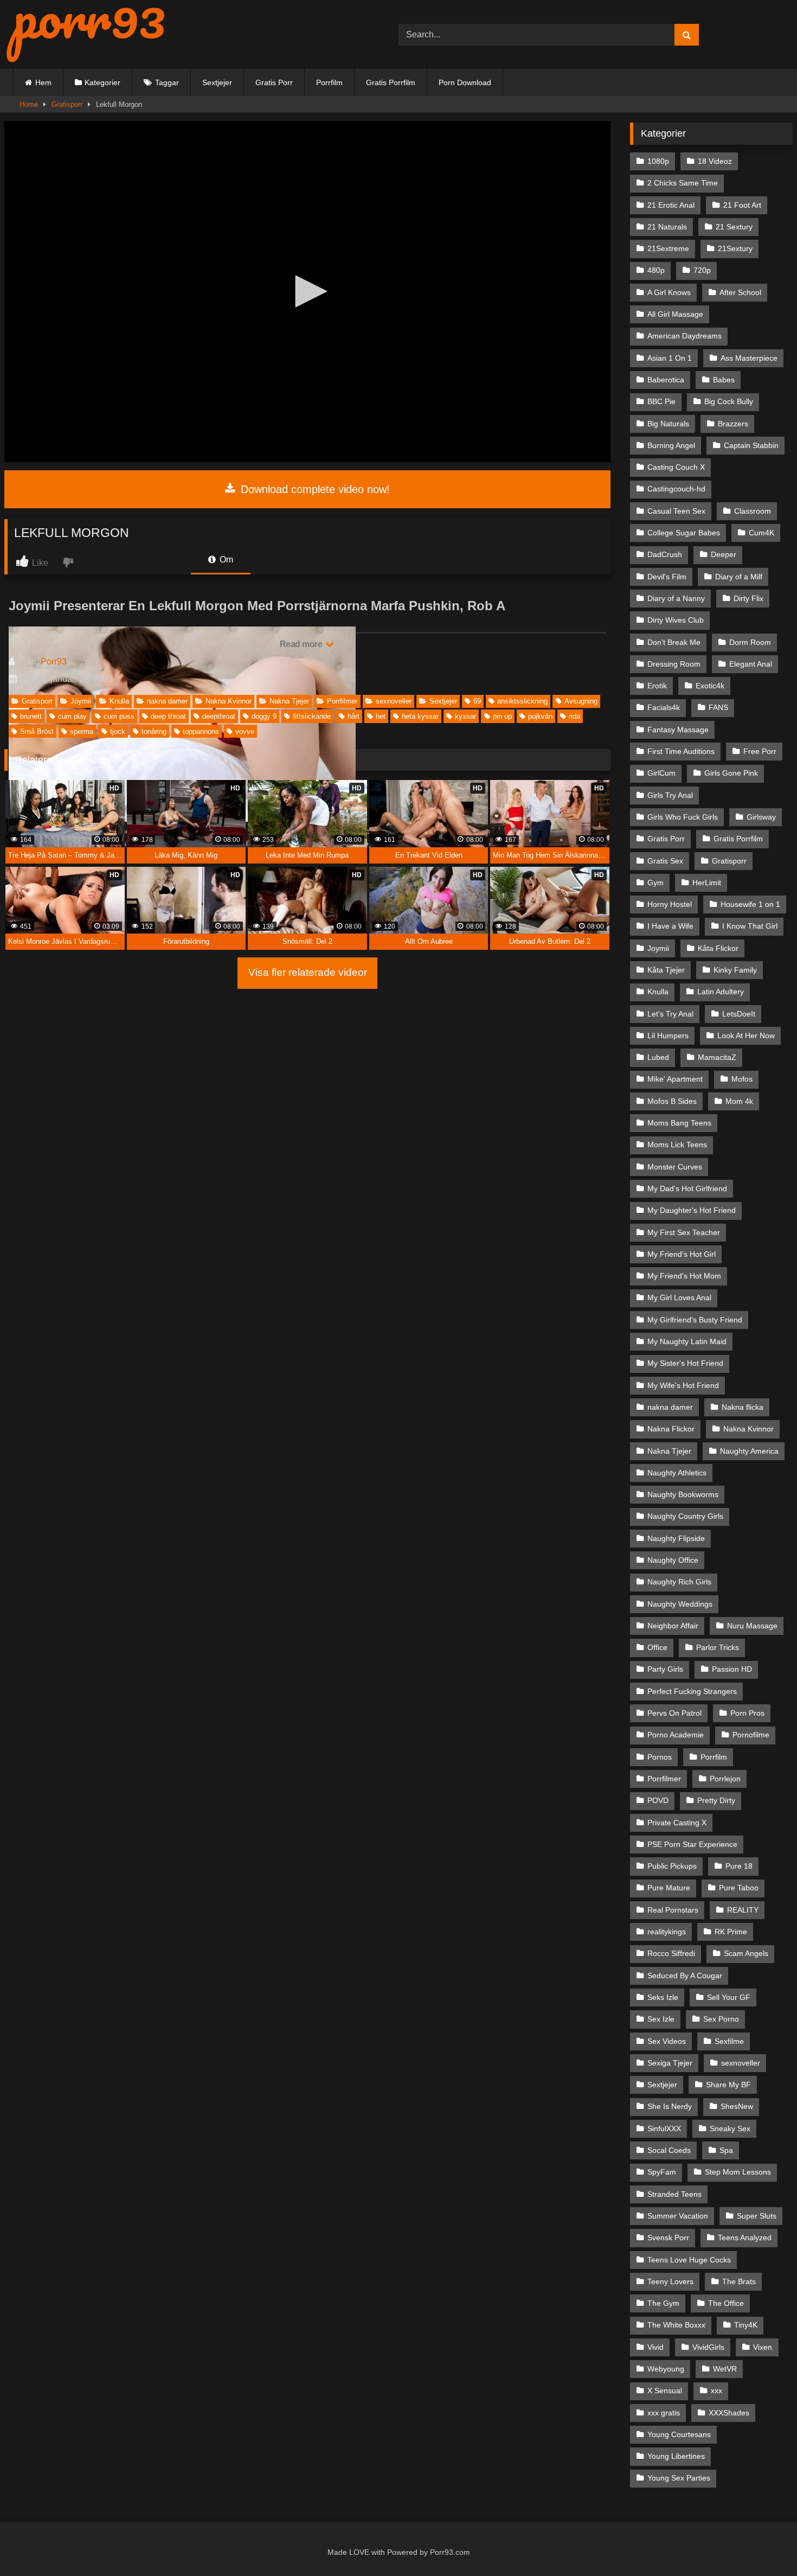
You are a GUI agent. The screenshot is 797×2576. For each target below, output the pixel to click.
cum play (72, 716)
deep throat (168, 716)
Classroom (753, 511)
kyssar (465, 716)
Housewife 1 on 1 (750, 904)
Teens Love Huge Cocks (689, 2260)
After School (740, 292)
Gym (655, 883)
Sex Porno (721, 2019)
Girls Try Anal (670, 795)
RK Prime (731, 1932)
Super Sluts (757, 2216)
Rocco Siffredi (671, 1953)
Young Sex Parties (679, 2478)
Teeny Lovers (670, 2281)
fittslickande (312, 716)
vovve (245, 731)
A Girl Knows (669, 292)
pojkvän (540, 716)
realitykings (667, 1932)
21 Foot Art (742, 205)
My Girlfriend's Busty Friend (695, 1320)
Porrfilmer (342, 701)
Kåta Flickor (718, 948)
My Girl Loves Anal (679, 1297)
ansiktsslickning (522, 701)
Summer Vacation (678, 2216)
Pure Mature (669, 1888)
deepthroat (219, 716)
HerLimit (707, 883)
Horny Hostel (670, 904)
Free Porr (760, 751)
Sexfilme (729, 2041)
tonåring (154, 731)
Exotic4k (710, 686)
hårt (353, 716)
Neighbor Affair (673, 1626)
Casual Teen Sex (676, 511)
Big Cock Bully (729, 401)
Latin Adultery (721, 992)
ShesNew (737, 2106)
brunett (31, 716)
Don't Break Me (674, 642)
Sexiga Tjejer (670, 2063)
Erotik (657, 686)
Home (29, 104)
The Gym (663, 2303)
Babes (724, 380)
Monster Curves (675, 1167)
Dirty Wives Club (676, 620)
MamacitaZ (717, 1057)
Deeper (724, 554)
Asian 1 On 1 (670, 358)
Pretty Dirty (716, 1800)
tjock (118, 731)
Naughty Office (673, 1560)
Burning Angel (671, 445)
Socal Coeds (669, 2150)
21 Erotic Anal (671, 205)
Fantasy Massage (678, 730)
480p (656, 270)
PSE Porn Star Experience (692, 1844)
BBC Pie (661, 401)
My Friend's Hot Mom (684, 1276)
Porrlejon (725, 1779)
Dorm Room (750, 642)
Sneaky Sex (730, 2128)
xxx (716, 2390)
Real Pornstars (673, 1910)
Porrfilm (329, 82)
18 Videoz (715, 161)
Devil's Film (667, 577)
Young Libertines (676, 2456)
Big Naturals (668, 424)
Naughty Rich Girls (679, 1582)
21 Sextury (734, 227)
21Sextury (735, 248)
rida (574, 716)
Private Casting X (677, 1823)
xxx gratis (664, 2413)
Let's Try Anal (670, 1014)
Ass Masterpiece (749, 358)
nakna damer (167, 701)
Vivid (655, 2347)
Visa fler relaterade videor (308, 972)
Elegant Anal (751, 664)
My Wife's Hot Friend (683, 1385)
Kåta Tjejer (666, 970)
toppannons (201, 731)
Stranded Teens (674, 2194)
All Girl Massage (675, 314)
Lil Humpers (668, 1035)
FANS (718, 707)
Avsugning (581, 701)
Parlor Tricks (718, 1647)
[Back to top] (764, 2544)
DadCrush (665, 554)
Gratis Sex (665, 861)
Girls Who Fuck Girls (683, 817)
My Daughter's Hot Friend (692, 1210)
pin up (502, 716)
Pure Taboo (739, 1888)
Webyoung (666, 2369)
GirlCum (661, 773)
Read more (302, 644)
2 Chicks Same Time (683, 183)
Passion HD (732, 1669)
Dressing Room (674, 664)
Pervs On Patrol (674, 1713)
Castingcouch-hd (676, 489)
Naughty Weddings (680, 1604)
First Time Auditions (681, 751)
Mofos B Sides (672, 1101)
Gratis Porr (274, 82)
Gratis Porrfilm (391, 82)
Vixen (763, 2347)
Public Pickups (672, 1866)
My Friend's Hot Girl (682, 1254)
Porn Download (465, 82)
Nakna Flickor (671, 1429)
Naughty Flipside (676, 1538)
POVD (658, 1800)
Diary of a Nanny (676, 598)
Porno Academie (676, 1735)
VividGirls (708, 2347)
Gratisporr (67, 104)
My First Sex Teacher (684, 1232)
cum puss (119, 716)
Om (225, 560)
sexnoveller (394, 701)
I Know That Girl (750, 926)
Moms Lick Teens (677, 1145)
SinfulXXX (664, 2128)
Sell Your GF (729, 1997)
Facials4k (664, 707)
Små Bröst (37, 731)
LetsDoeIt (739, 1014)
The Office (726, 2303)
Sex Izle (661, 2019)
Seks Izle (663, 1997)
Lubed (658, 1057)
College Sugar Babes (684, 533)
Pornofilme (751, 1735)
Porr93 (54, 661)
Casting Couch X (676, 467)
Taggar (167, 82)
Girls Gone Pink (731, 773)
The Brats (739, 2281)
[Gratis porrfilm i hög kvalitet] (86, 34)
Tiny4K (746, 2325)
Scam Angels (746, 1953)
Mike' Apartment (675, 1079)
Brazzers (733, 424)
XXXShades (729, 2413)
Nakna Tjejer (289, 701)
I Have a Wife (670, 926)
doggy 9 (264, 716)
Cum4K (761, 533)
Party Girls (665, 1669)
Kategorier (102, 82)
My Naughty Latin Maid (687, 1341)
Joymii (81, 701)
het (381, 716)
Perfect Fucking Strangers (692, 1691)
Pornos (660, 1757)
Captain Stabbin (751, 445)
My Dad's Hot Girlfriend (687, 1188)
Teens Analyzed (745, 2238)
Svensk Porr (668, 2238)
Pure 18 (739, 1866)
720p (702, 270)
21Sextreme (668, 248)
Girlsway (761, 817)
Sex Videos (667, 2041)
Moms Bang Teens (679, 1123)
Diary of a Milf (739, 577)
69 (477, 701)
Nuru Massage (752, 1626)
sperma (82, 731)
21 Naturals (667, 227)
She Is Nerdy (670, 2106)
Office (657, 1647)
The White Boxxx (676, 2325)
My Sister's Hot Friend (685, 1363)
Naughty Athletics (677, 1473)
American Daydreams (684, 336)
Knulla (119, 701)
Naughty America (749, 1451)
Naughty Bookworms (683, 1494)
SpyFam (662, 2172)
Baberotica (666, 380)
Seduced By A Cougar (685, 1976)
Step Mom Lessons (738, 2172)
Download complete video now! (314, 489)
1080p (658, 161)
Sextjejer (217, 82)
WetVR (725, 2369)
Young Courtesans (679, 2434)
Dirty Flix (748, 598)
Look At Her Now (746, 1035)
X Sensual (665, 2390)
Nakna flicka (743, 1407)
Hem (43, 82)
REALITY (743, 1910)
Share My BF (728, 2085)
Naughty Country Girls (685, 1516)
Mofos (742, 1079)
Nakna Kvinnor (229, 701)
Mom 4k (739, 1101)
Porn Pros (747, 1713)
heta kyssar (420, 716)
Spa (726, 2150)
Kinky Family (735, 970)
